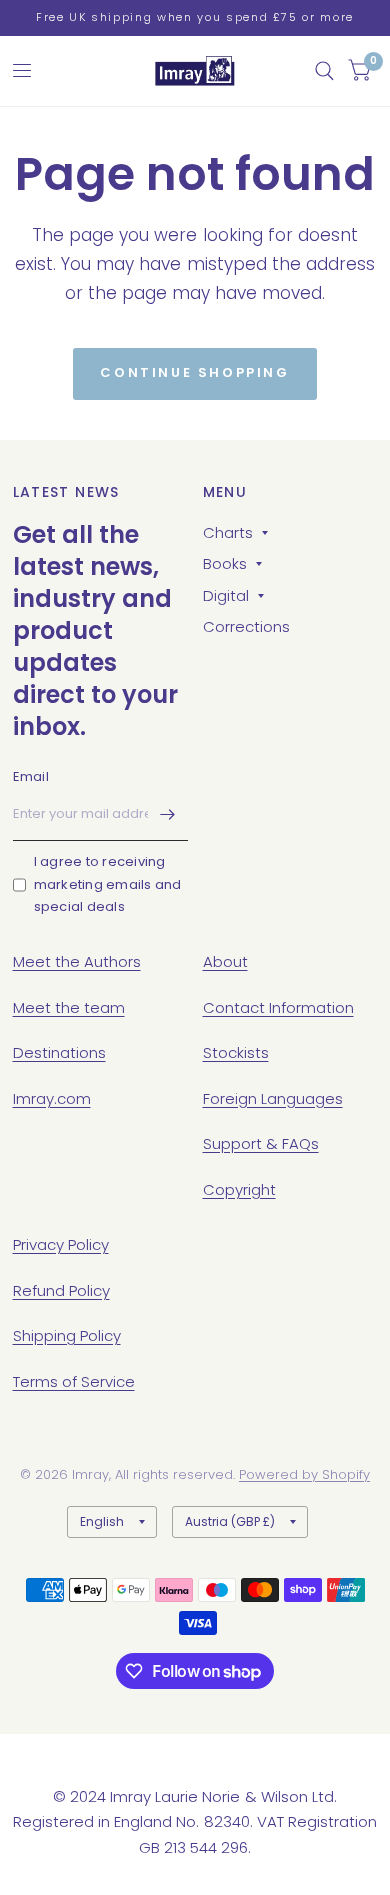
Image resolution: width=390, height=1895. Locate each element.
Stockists (236, 1052)
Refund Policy (61, 1290)
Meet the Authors (77, 961)
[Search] (324, 71)
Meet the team (69, 1007)
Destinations (59, 1052)
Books (225, 563)
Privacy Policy (61, 1244)
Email (31, 776)
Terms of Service (74, 1381)
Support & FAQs (261, 1143)
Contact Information (278, 1007)
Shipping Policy (67, 1335)
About (225, 961)
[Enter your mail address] (168, 815)
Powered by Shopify (304, 1474)
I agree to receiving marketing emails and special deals (108, 884)
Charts (228, 532)
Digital (226, 595)
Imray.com (52, 1098)
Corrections (246, 626)
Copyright (239, 1189)
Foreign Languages (273, 1098)
